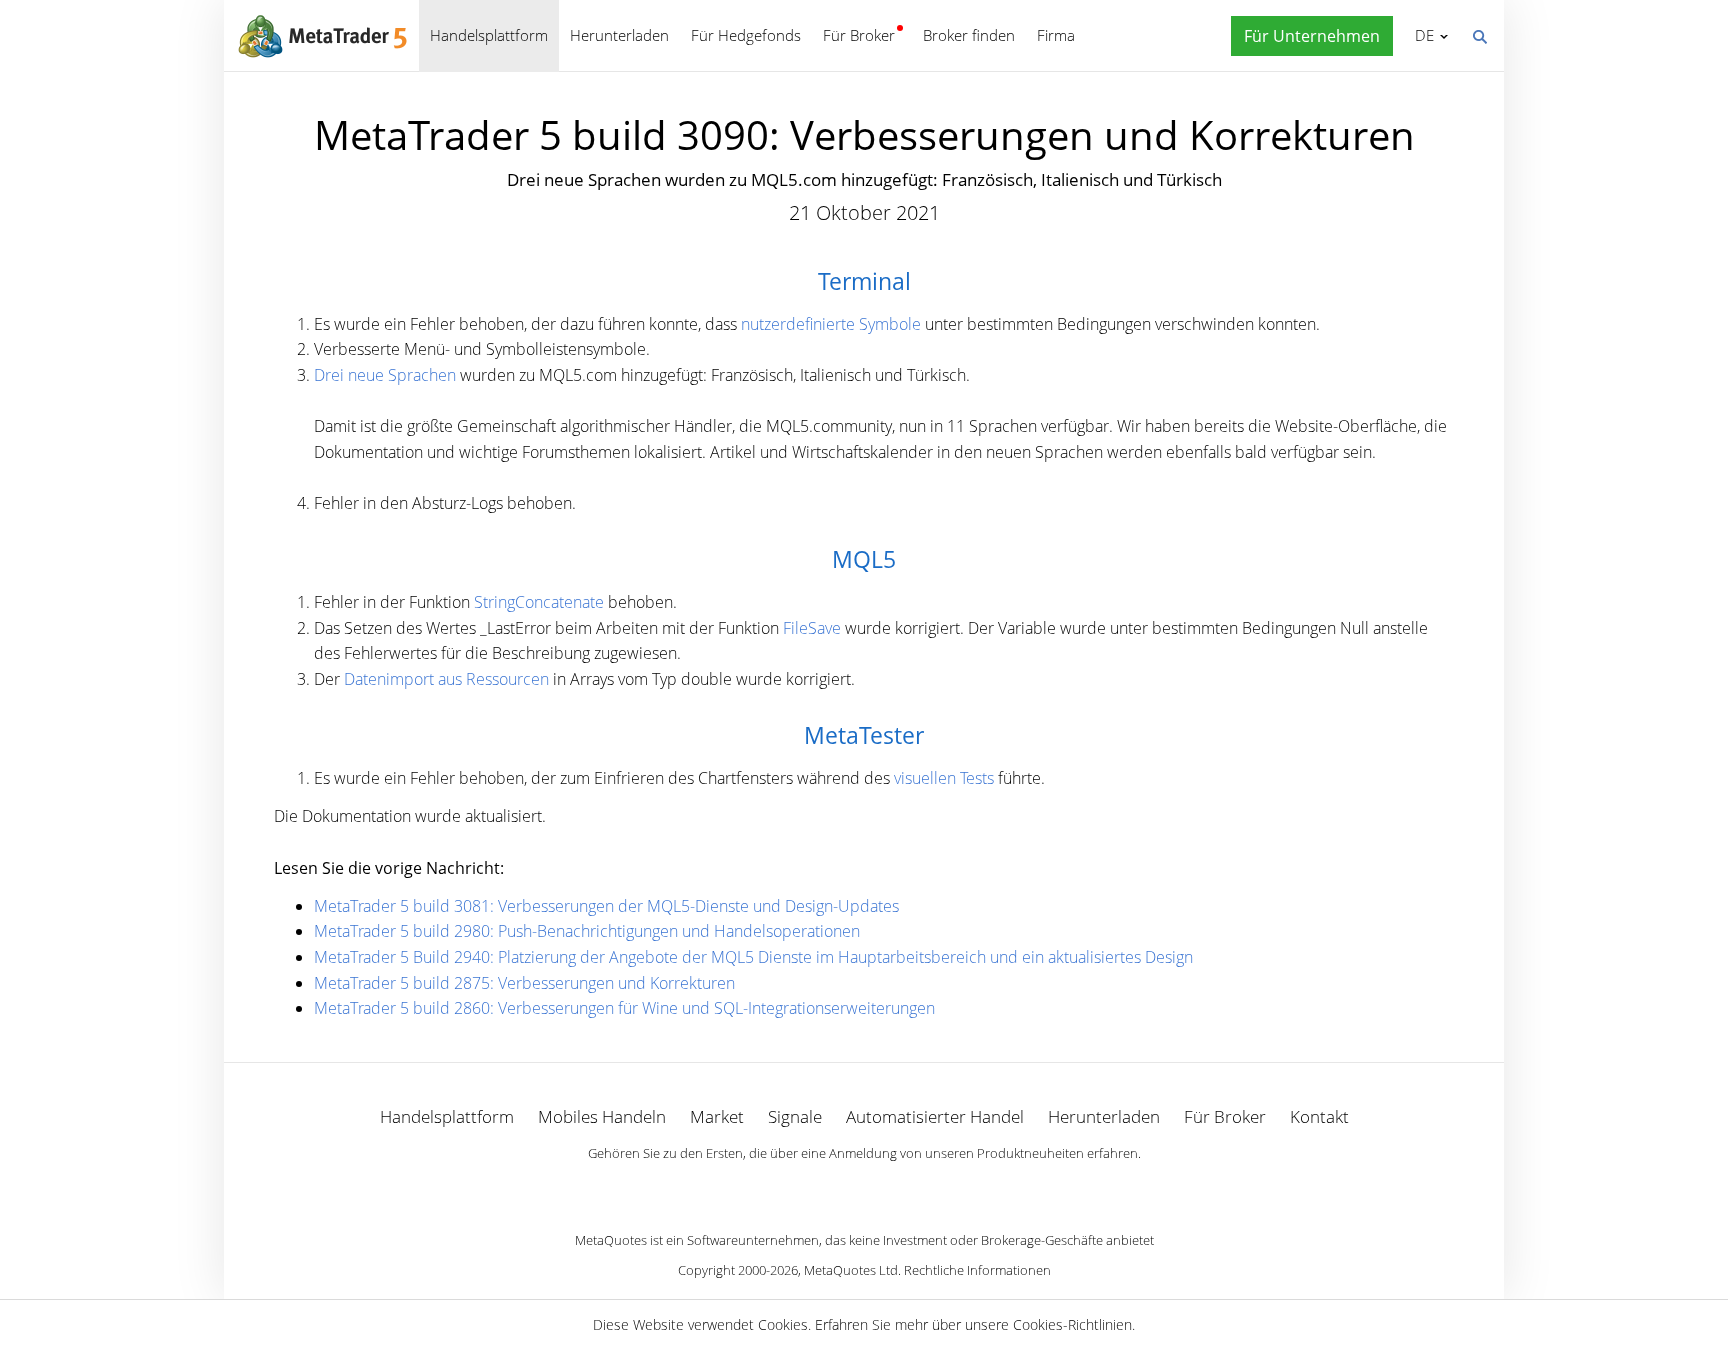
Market (717, 1116)
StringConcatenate (539, 602)
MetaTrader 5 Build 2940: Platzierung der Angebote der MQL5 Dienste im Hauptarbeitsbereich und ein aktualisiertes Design (753, 957)
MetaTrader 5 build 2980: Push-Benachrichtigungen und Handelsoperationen (587, 931)
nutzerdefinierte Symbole (831, 324)
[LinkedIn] (864, 1188)
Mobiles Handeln (602, 1116)
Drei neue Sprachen (385, 375)
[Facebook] (832, 1188)
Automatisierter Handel (935, 1116)
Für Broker (859, 35)
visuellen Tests (944, 778)
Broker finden (969, 35)
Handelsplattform (489, 35)
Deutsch (1421, 35)
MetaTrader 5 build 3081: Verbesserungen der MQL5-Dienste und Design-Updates (606, 906)
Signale (795, 1116)
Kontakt (1319, 1116)
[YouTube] (896, 1188)
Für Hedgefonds (746, 35)
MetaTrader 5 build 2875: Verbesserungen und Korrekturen (524, 983)
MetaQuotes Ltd (851, 1270)
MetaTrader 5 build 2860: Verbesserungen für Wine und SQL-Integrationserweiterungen (624, 1008)
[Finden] (1479, 35)
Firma (1056, 35)
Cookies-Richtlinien (1072, 1324)
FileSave (812, 628)
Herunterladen (619, 35)
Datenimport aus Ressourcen (446, 679)
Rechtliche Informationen (977, 1270)
